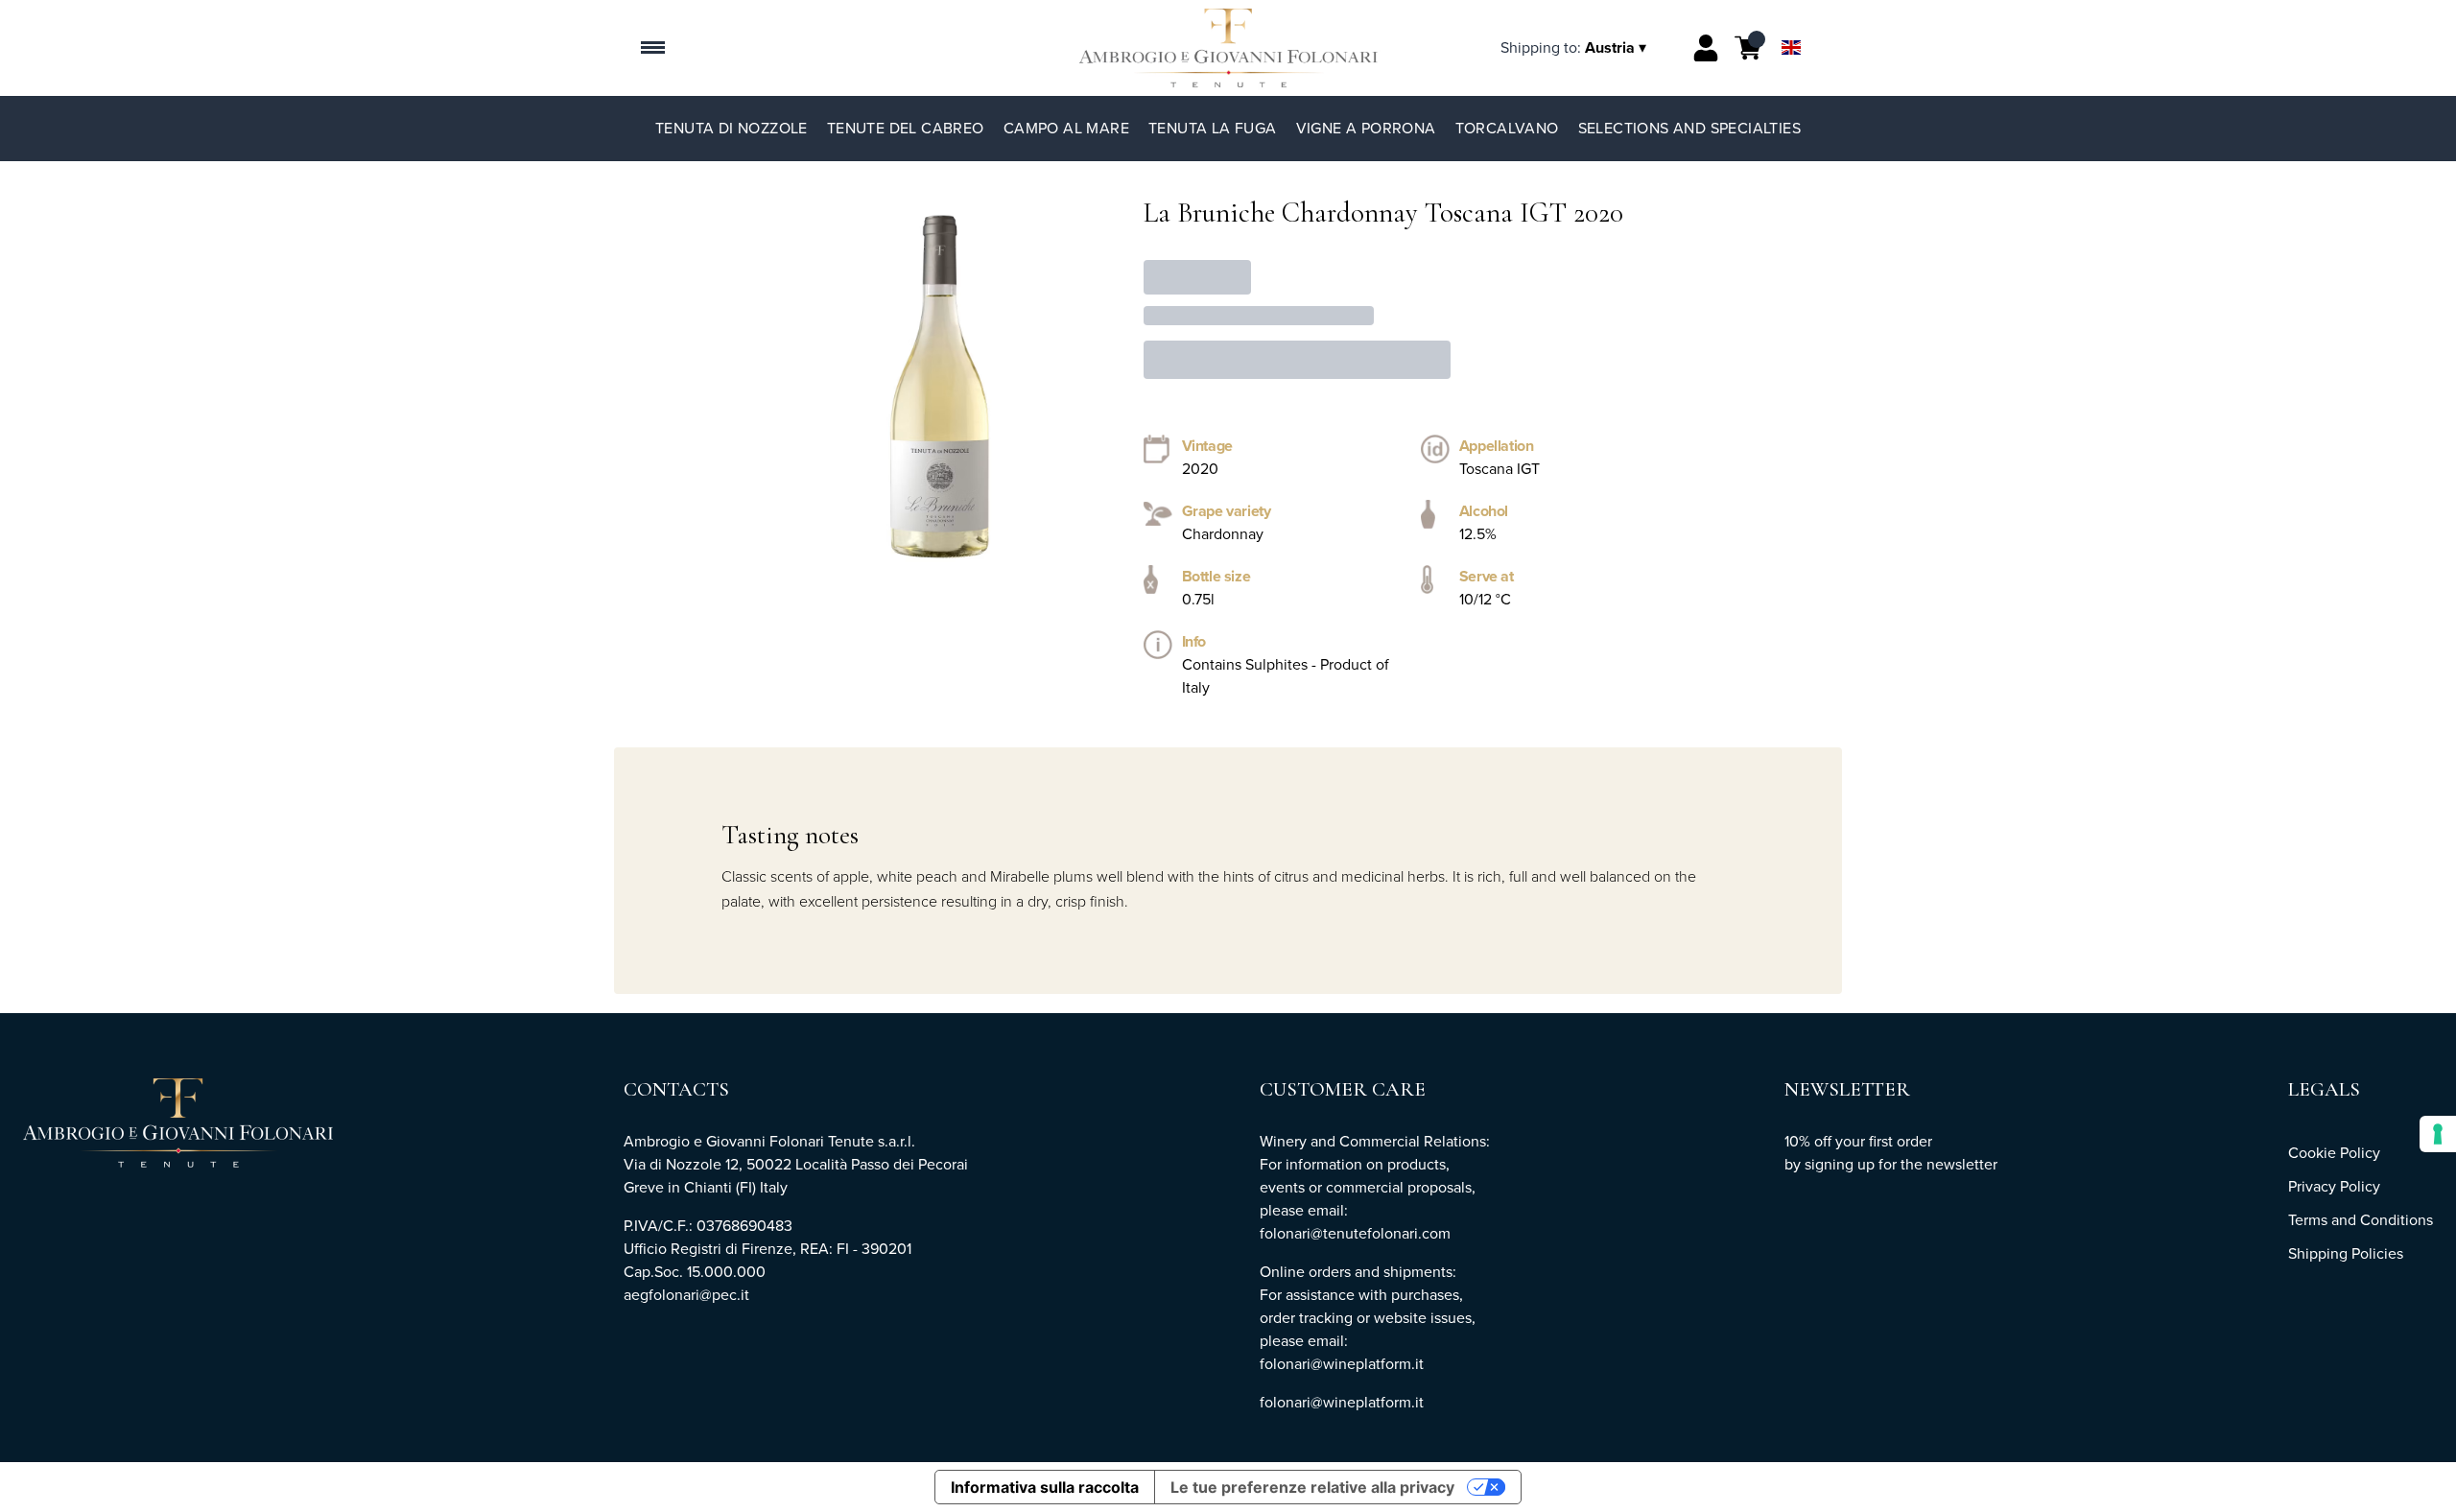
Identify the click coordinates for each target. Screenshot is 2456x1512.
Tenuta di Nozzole (732, 128)
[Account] (1706, 48)
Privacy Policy (2334, 1186)
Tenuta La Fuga (1213, 128)
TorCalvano (1507, 128)
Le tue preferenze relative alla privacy (1312, 1487)
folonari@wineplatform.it (1342, 1402)
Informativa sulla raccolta (1045, 1487)
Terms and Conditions (2361, 1220)
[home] (1228, 48)
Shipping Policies (2346, 1253)
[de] (1791, 23)
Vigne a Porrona (1366, 128)
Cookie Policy (2334, 1153)
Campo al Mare (1066, 128)
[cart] (1748, 48)
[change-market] (1575, 47)
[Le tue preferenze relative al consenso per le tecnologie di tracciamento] (2438, 1134)
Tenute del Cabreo (906, 128)
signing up (1840, 1164)
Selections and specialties (1689, 128)
